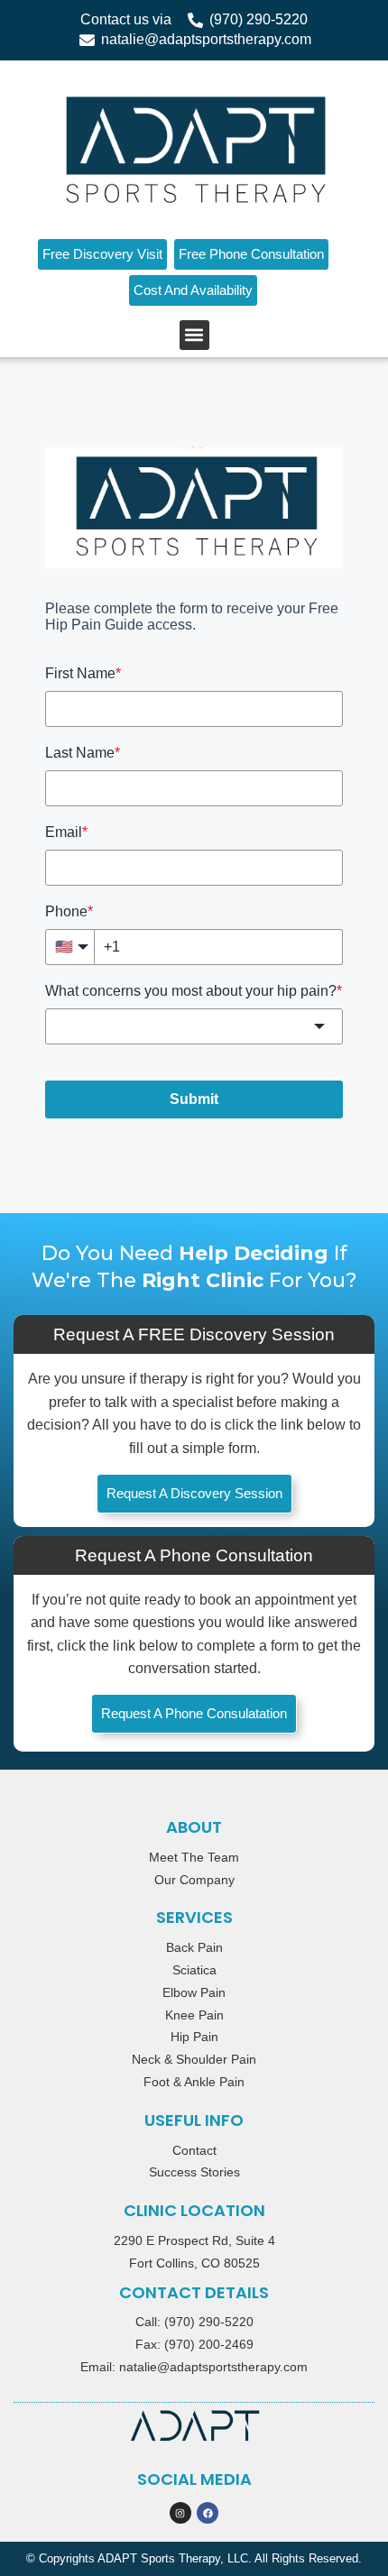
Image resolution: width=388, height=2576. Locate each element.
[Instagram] (180, 2513)
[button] (194, 335)
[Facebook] (208, 2513)
